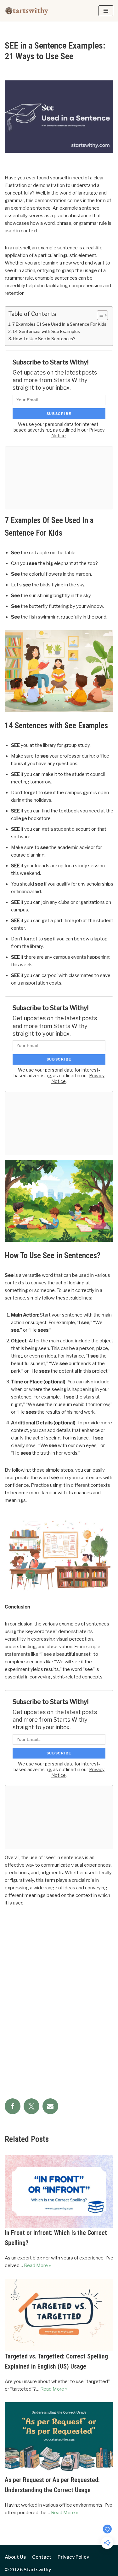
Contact (42, 2557)
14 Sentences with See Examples (46, 331)
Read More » (37, 2265)
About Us (15, 2557)
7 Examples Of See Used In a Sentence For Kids (59, 324)
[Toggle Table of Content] (99, 315)
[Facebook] (13, 2106)
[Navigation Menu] (106, 11)
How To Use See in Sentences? (44, 339)
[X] (31, 2106)
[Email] (50, 2106)
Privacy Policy (73, 2557)
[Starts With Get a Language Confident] (27, 11)
